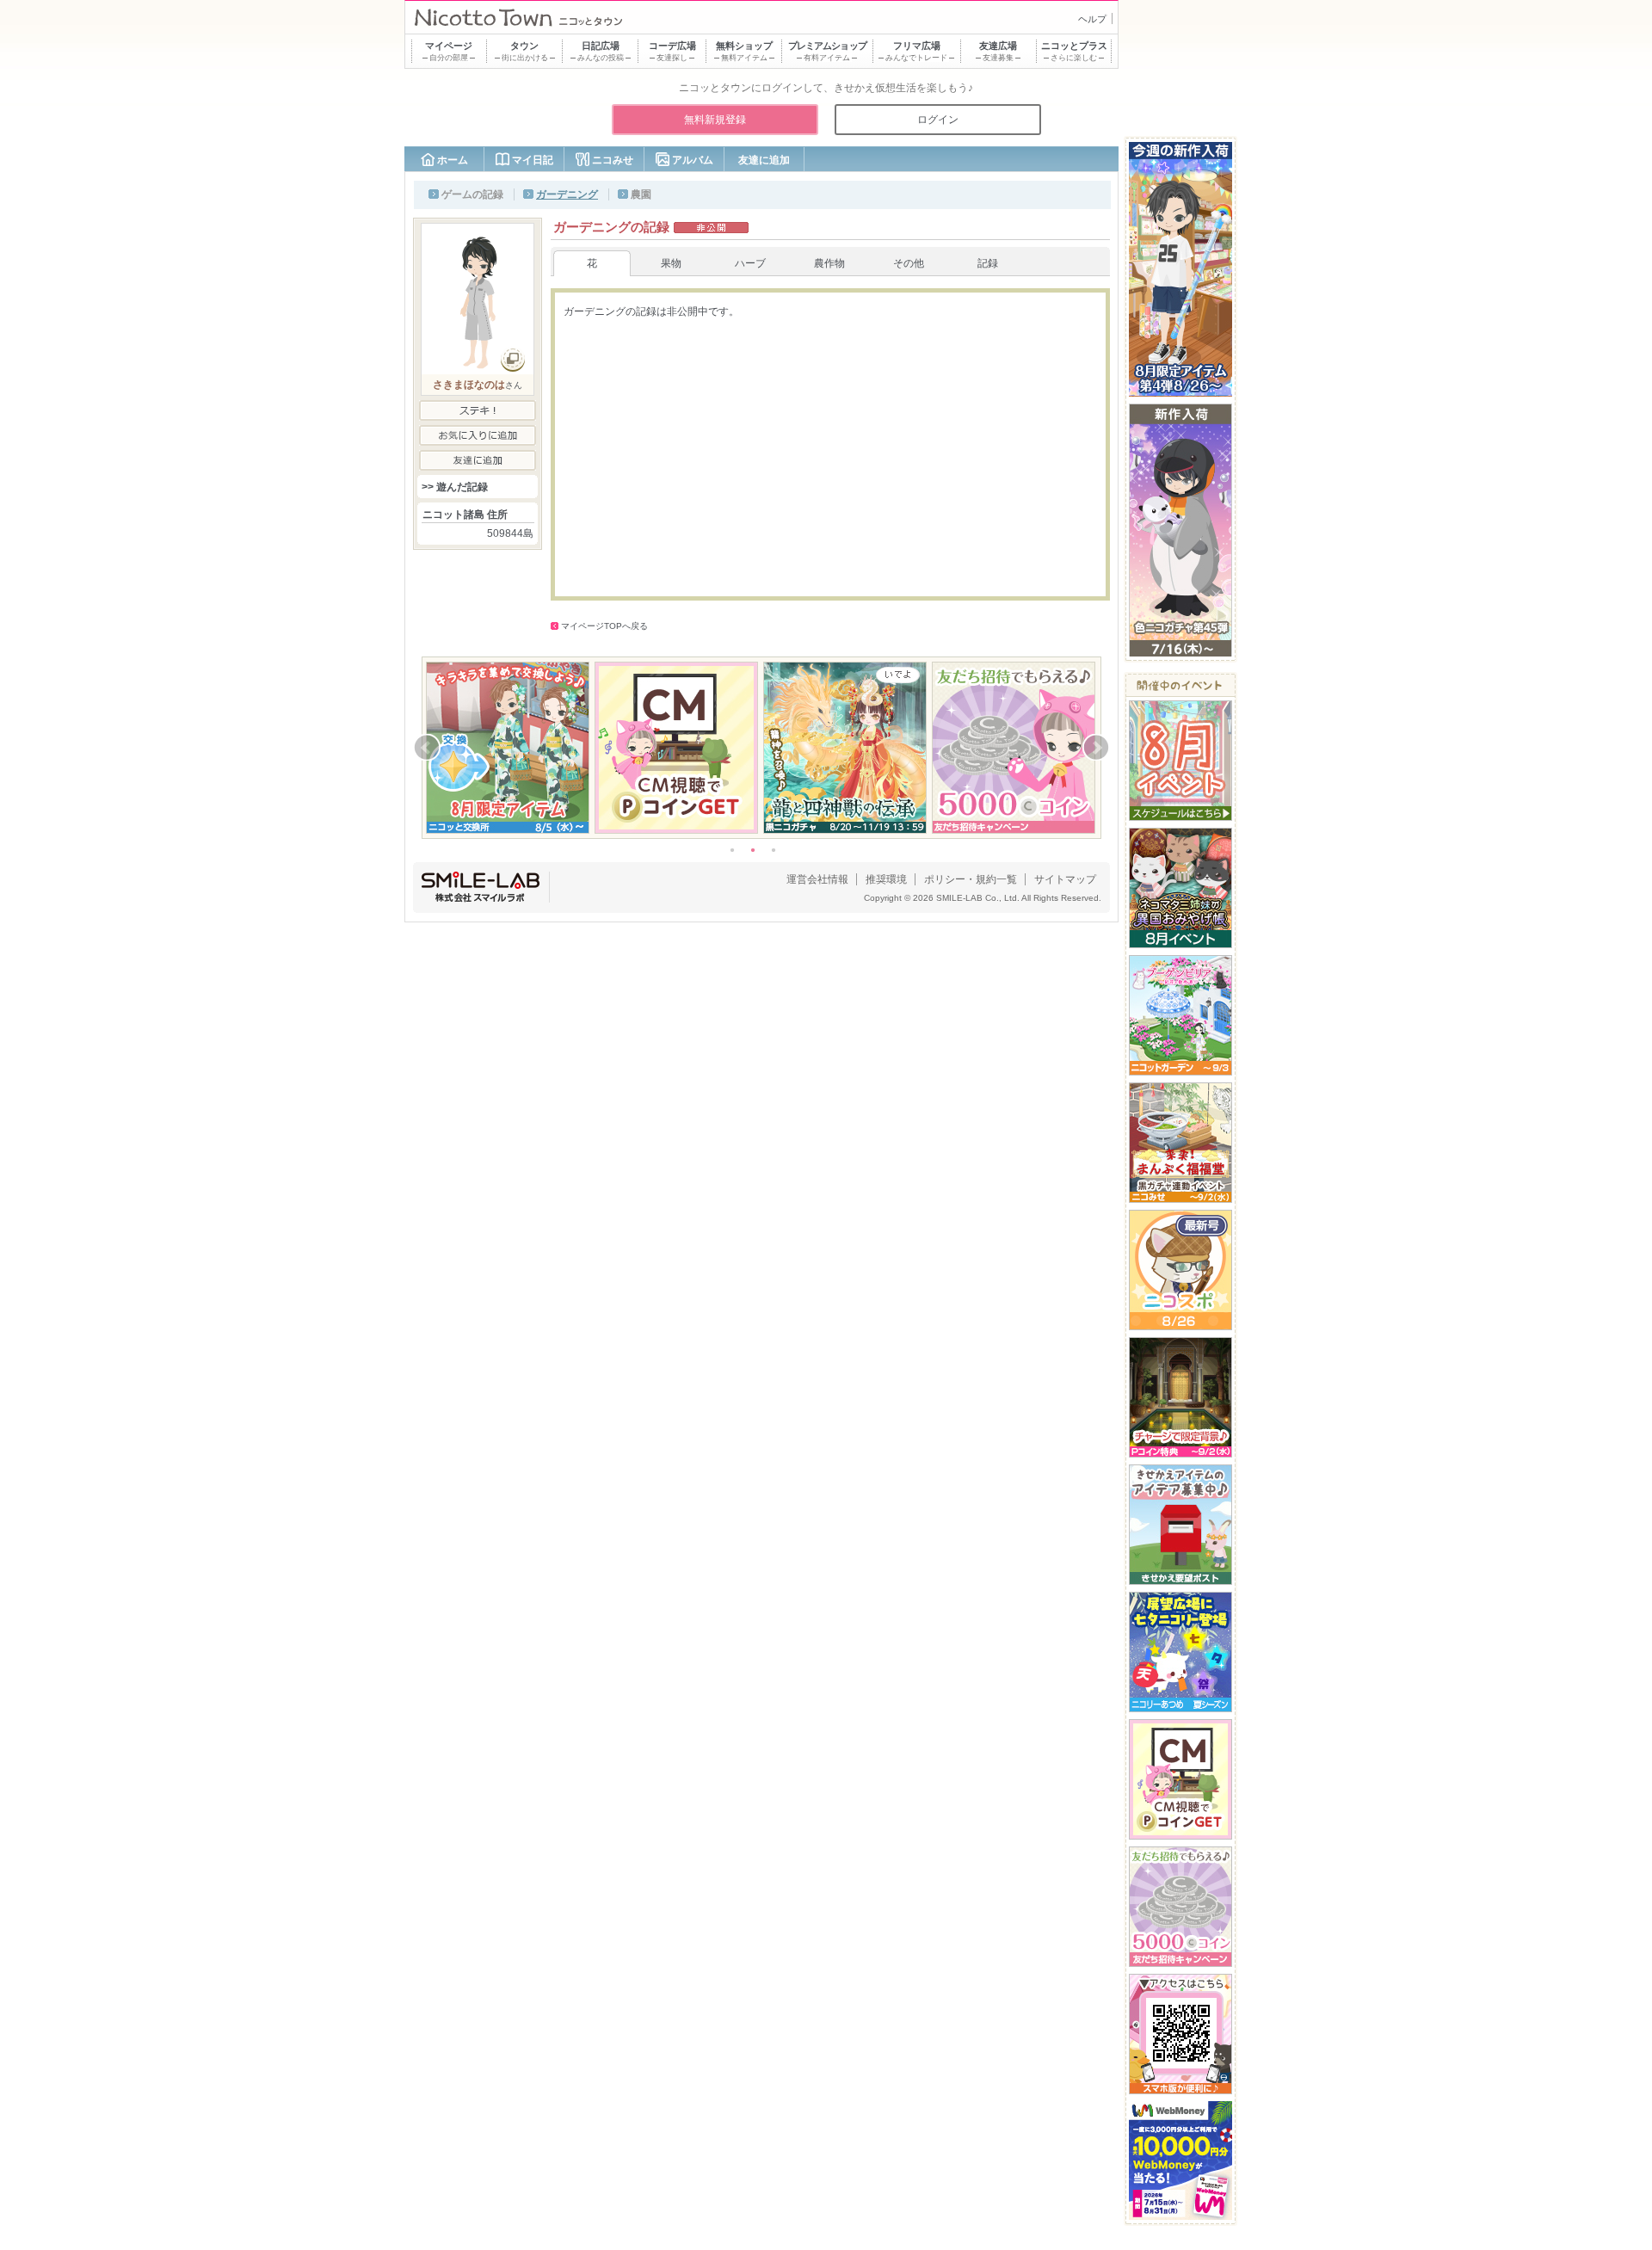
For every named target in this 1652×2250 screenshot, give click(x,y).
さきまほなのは (469, 385)
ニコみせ (613, 160)
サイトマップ (1065, 879)
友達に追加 (764, 160)
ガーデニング (567, 194)
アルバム (693, 160)
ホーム (453, 160)
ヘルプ (1092, 19)
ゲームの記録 (472, 194)
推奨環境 (886, 879)
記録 (988, 263)
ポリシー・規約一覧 (971, 879)
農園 (641, 194)
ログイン (938, 120)
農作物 (829, 263)
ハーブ (750, 263)
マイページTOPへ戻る (604, 626)
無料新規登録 (715, 120)
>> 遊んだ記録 (455, 487)
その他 (909, 263)
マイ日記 (533, 160)
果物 (671, 263)
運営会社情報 (817, 879)
